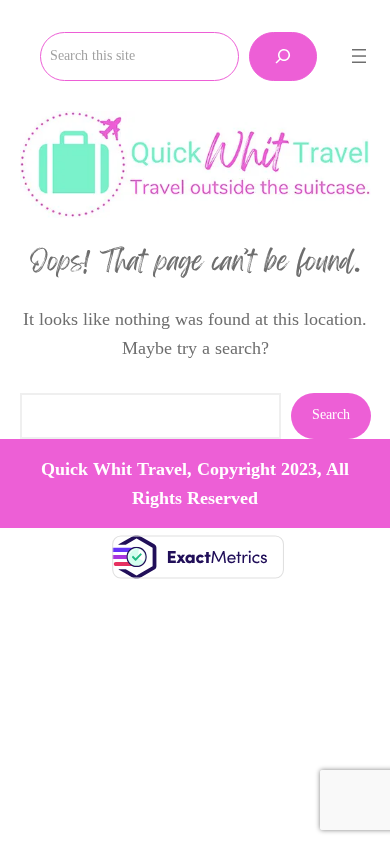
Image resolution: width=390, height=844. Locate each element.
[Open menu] (359, 56)
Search (331, 414)
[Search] (282, 56)
